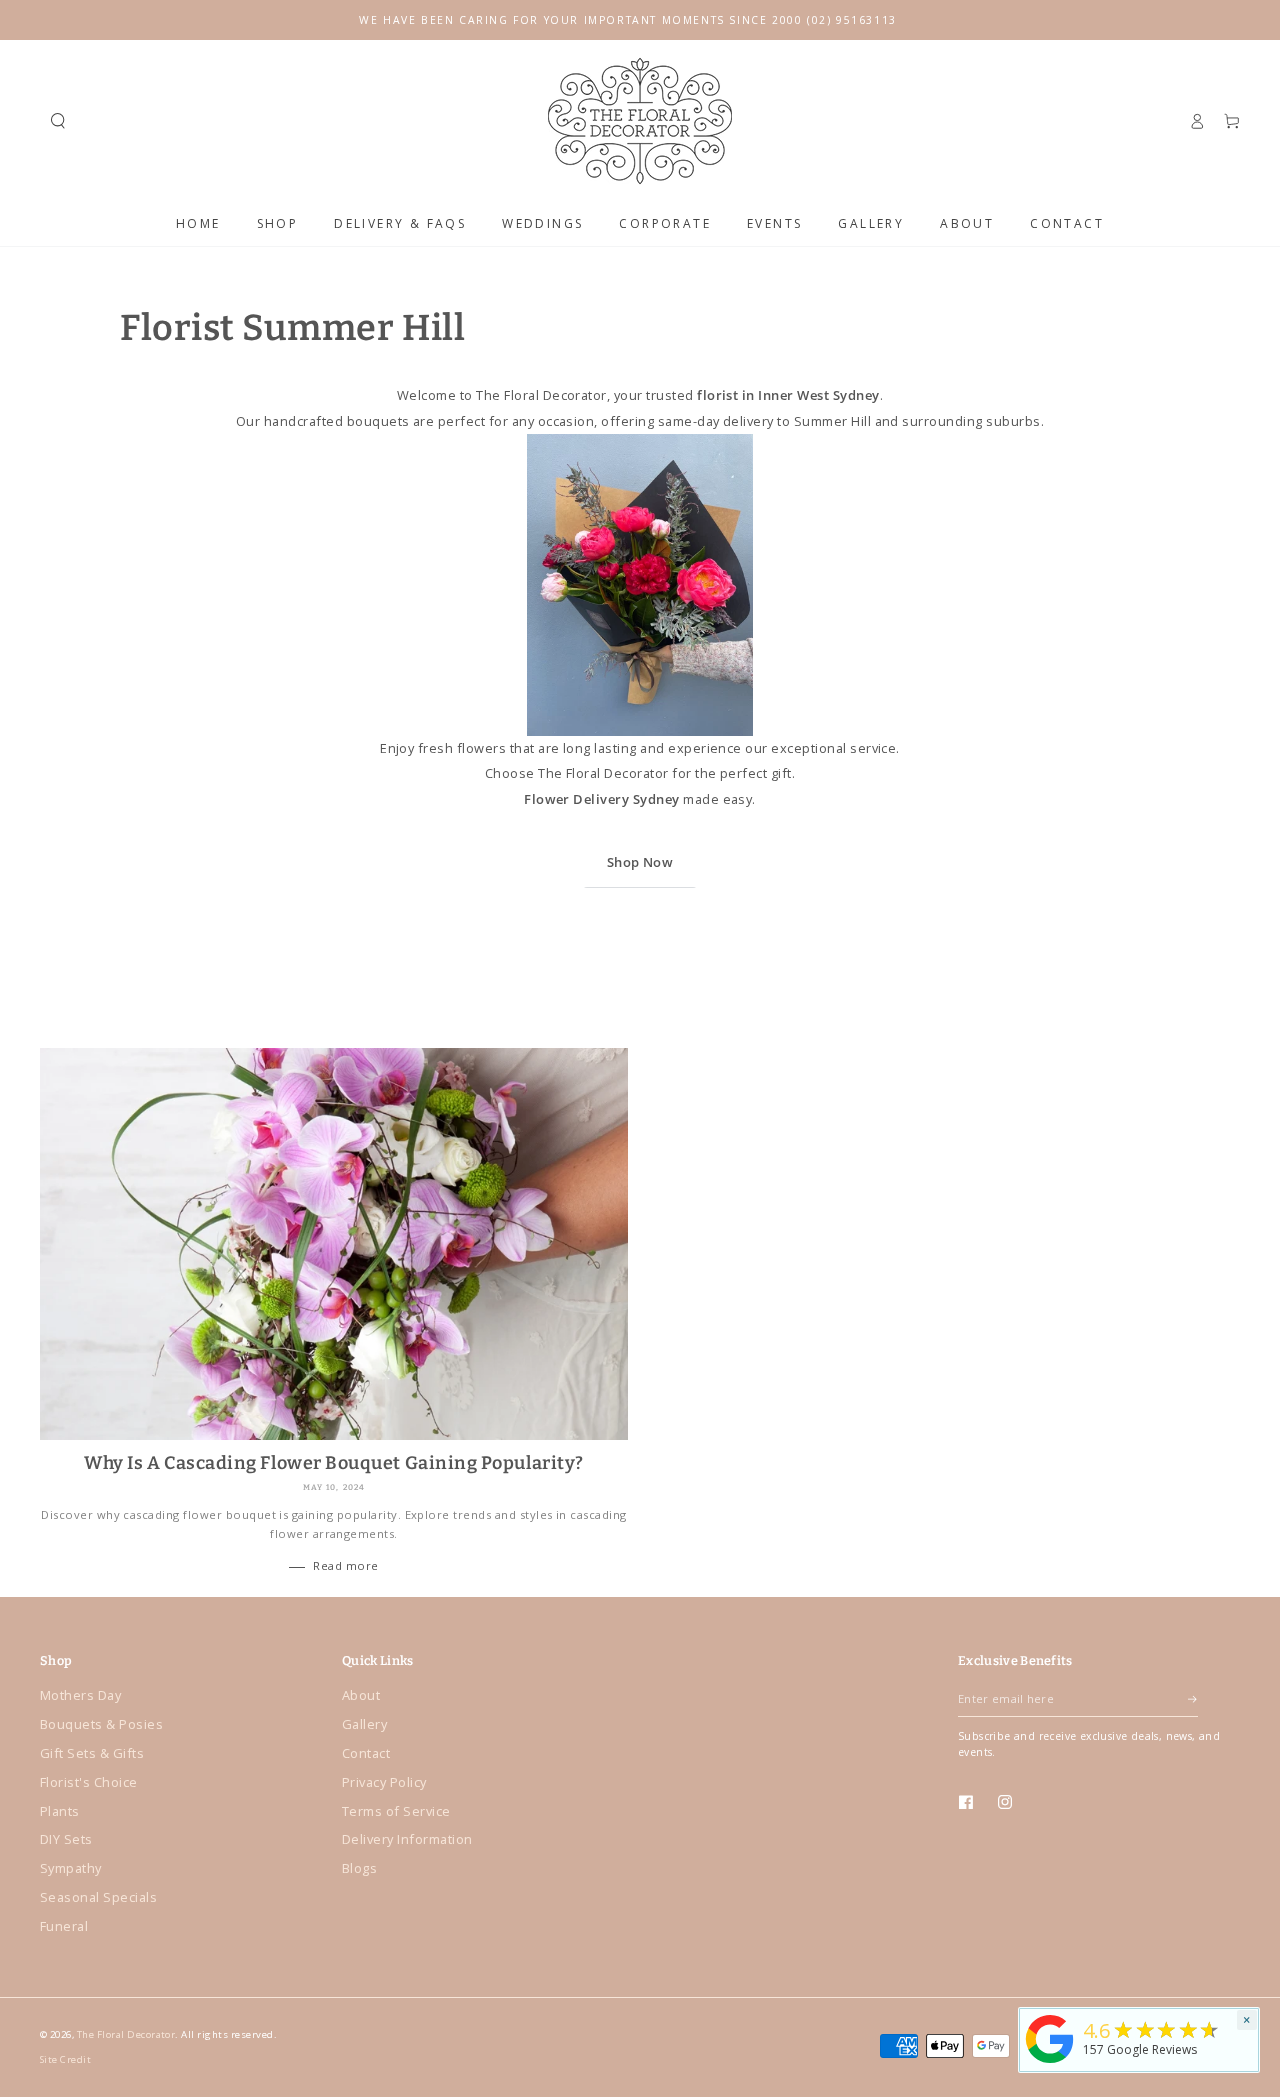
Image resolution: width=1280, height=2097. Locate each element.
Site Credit (65, 2059)
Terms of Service (396, 1811)
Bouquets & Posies (101, 1724)
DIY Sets (66, 1839)
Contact (366, 1753)
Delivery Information (407, 1839)
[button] (57, 120)
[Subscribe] (1193, 1698)
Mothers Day (80, 1695)
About (361, 1695)
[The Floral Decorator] (1050, 2064)
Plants (60, 1811)
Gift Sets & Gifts (92, 1753)
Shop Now (640, 862)
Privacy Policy (384, 1782)
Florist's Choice (89, 1782)
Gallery (364, 1724)
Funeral (64, 1926)
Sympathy (71, 1868)
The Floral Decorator (126, 2034)
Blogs (359, 1868)
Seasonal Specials (98, 1897)
